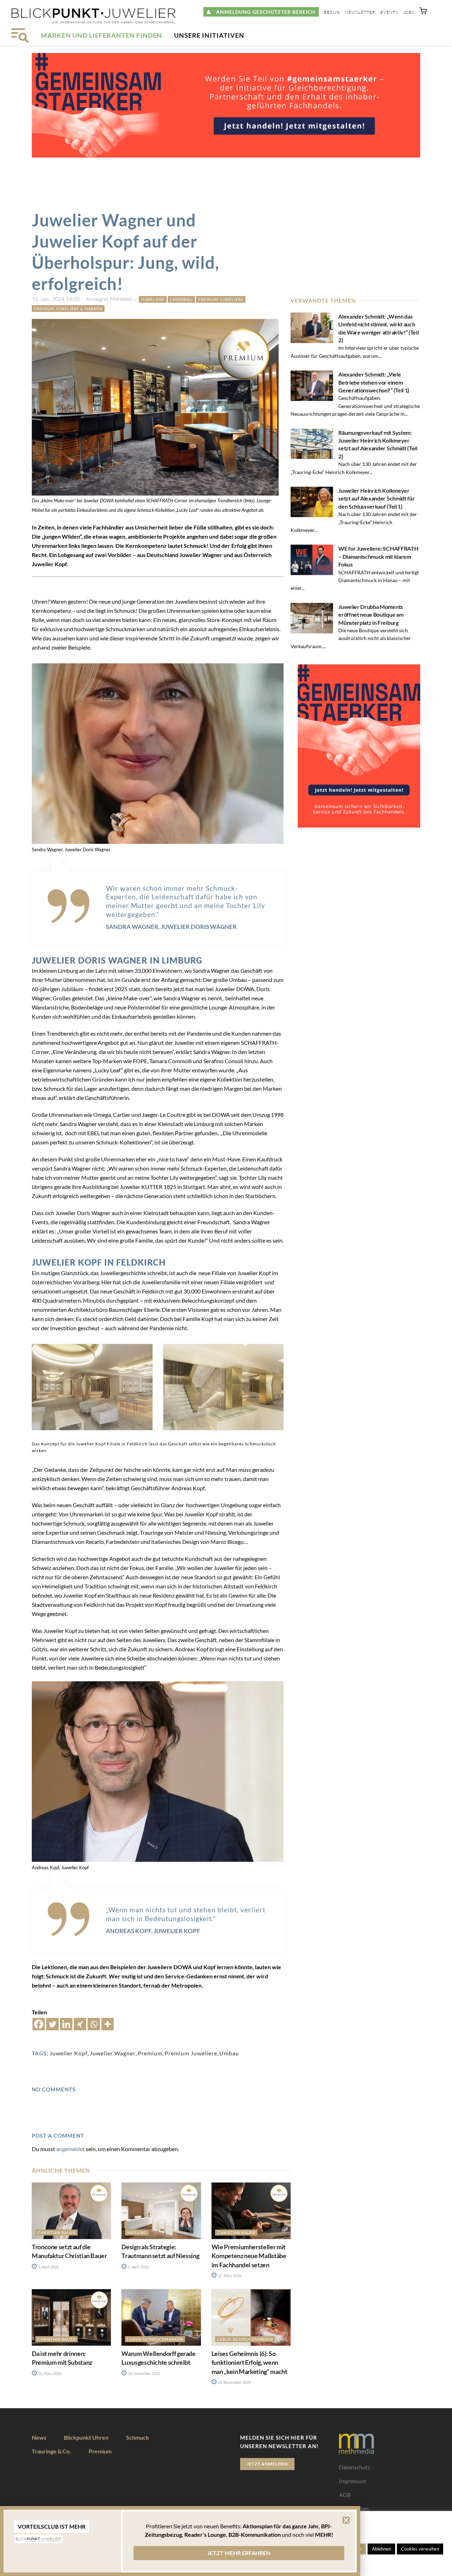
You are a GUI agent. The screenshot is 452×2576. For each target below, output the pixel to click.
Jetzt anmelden (267, 2464)
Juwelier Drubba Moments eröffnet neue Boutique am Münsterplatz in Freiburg (371, 615)
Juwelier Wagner (113, 2053)
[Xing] (80, 2024)
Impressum (353, 2481)
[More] (108, 2024)
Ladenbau (181, 299)
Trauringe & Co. (51, 2451)
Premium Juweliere (221, 299)
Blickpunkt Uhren (86, 2437)
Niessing (137, 2232)
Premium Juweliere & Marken (68, 309)
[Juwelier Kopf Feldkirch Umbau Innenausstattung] (224, 1387)
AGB (345, 2495)
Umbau (229, 2053)
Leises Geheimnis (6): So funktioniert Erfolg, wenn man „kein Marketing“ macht (249, 2362)
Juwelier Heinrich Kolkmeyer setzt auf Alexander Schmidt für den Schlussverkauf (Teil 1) (376, 498)
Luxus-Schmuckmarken (155, 2339)
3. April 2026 (48, 2267)
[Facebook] (39, 2024)
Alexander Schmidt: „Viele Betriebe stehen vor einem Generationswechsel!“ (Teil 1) (374, 382)
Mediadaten (354, 2508)
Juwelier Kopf (69, 2053)
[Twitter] (52, 2024)
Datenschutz (355, 2467)
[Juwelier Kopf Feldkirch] (92, 1387)
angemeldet (70, 2149)
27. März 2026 (229, 2276)
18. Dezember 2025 (144, 2373)
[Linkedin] (66, 2024)
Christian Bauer (56, 2232)
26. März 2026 (50, 2373)
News (39, 2437)
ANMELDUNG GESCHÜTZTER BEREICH (263, 12)
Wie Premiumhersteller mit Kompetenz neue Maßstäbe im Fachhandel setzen (249, 2256)
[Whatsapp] (94, 2024)
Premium (150, 2053)
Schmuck (138, 2437)
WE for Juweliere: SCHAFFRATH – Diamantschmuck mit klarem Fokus (378, 556)
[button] (423, 12)
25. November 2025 (234, 2382)
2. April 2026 (138, 2267)
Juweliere (153, 299)
